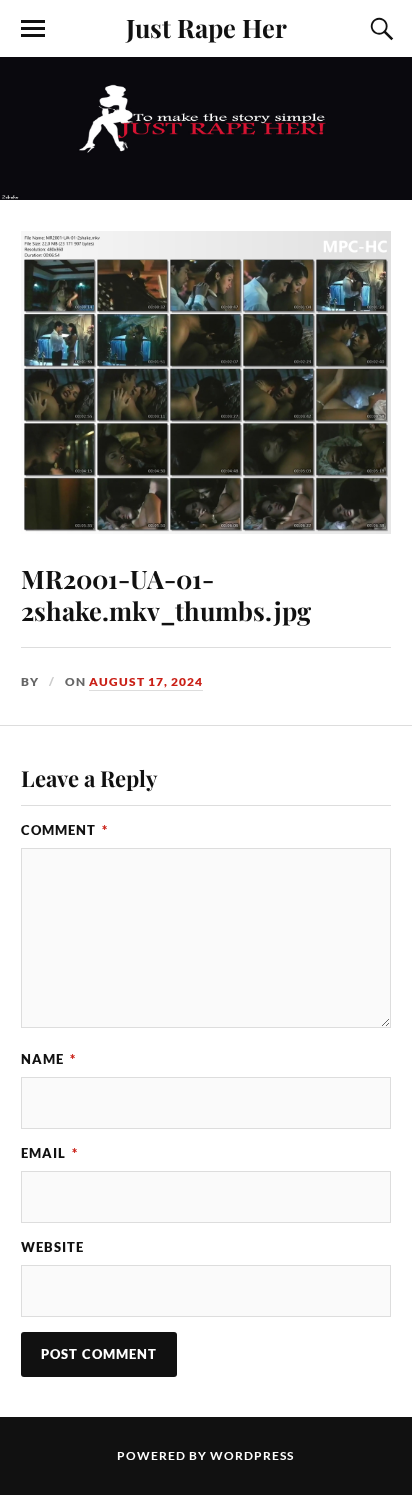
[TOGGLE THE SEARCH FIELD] (379, 29)
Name (48, 1059)
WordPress (252, 1455)
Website (52, 1247)
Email (49, 1153)
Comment (64, 830)
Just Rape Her (206, 27)
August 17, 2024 (146, 681)
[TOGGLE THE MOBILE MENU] (33, 29)
